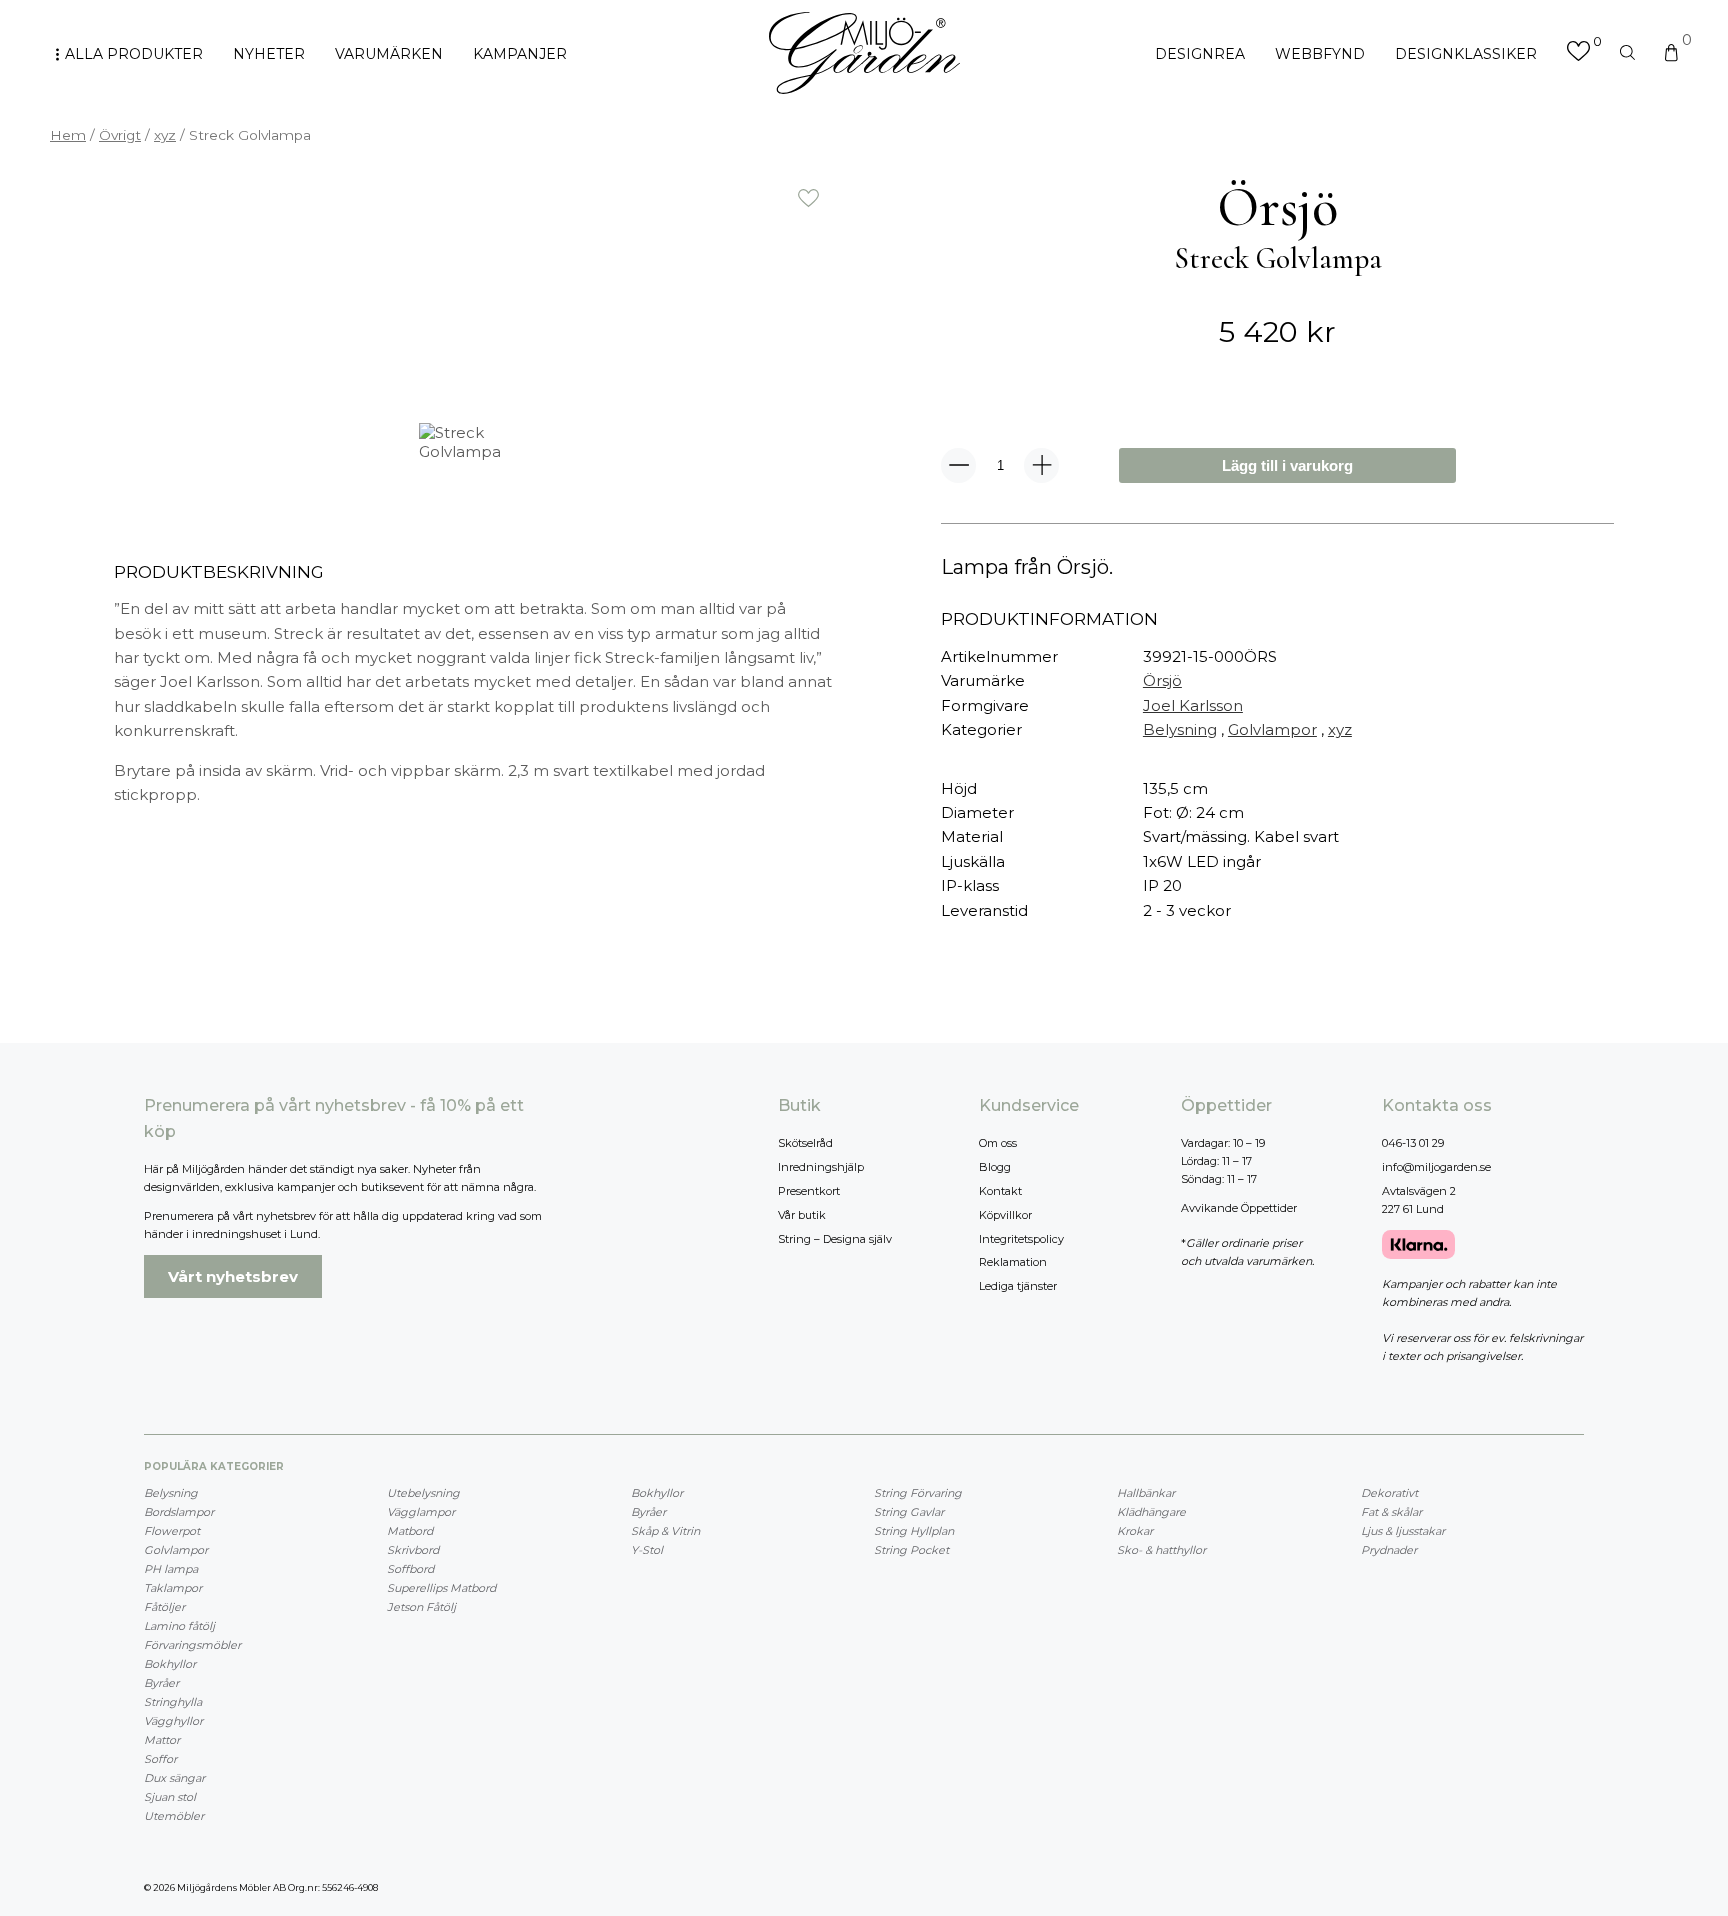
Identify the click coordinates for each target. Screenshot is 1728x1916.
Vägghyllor (173, 1721)
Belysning (1180, 729)
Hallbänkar (1146, 1493)
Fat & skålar (1391, 1512)
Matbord (410, 1531)
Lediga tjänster (1018, 1286)
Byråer (161, 1683)
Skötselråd (805, 1143)
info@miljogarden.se (1436, 1167)
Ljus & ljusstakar (1403, 1531)
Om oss (998, 1143)
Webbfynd (1320, 54)
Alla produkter (134, 54)
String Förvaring (918, 1493)
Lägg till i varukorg (1287, 465)
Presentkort (809, 1191)
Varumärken (389, 54)
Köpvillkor (1005, 1215)
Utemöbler (174, 1816)
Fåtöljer (164, 1607)
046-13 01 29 (1413, 1143)
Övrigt (120, 135)
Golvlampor (1272, 729)
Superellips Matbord (441, 1588)
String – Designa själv (835, 1239)
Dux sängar (174, 1778)
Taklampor (173, 1588)
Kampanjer (520, 54)
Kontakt (1000, 1191)
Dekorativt (1389, 1493)
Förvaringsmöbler (192, 1645)
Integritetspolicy (1021, 1239)
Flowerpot (172, 1531)
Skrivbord (413, 1550)
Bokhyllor (170, 1664)
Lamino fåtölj (179, 1626)
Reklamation (1013, 1262)
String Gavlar (909, 1512)
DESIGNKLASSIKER (1466, 54)
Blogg (995, 1167)
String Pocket (911, 1550)
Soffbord (410, 1569)
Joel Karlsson (1193, 705)
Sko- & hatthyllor (1161, 1550)
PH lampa (171, 1569)
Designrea (1200, 54)
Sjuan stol (170, 1797)
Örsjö (1162, 680)
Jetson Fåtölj (421, 1607)
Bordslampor (179, 1512)
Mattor (162, 1740)
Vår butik (802, 1215)
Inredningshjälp (821, 1167)
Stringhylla (173, 1702)
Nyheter (269, 54)
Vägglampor (421, 1512)
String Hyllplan (914, 1531)
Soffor (160, 1759)
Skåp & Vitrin (665, 1531)
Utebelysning (423, 1493)
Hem (68, 135)
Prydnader (1389, 1550)
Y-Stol (647, 1550)
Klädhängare (1151, 1512)
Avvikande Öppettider (1239, 1208)
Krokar (1135, 1531)
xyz (165, 135)
